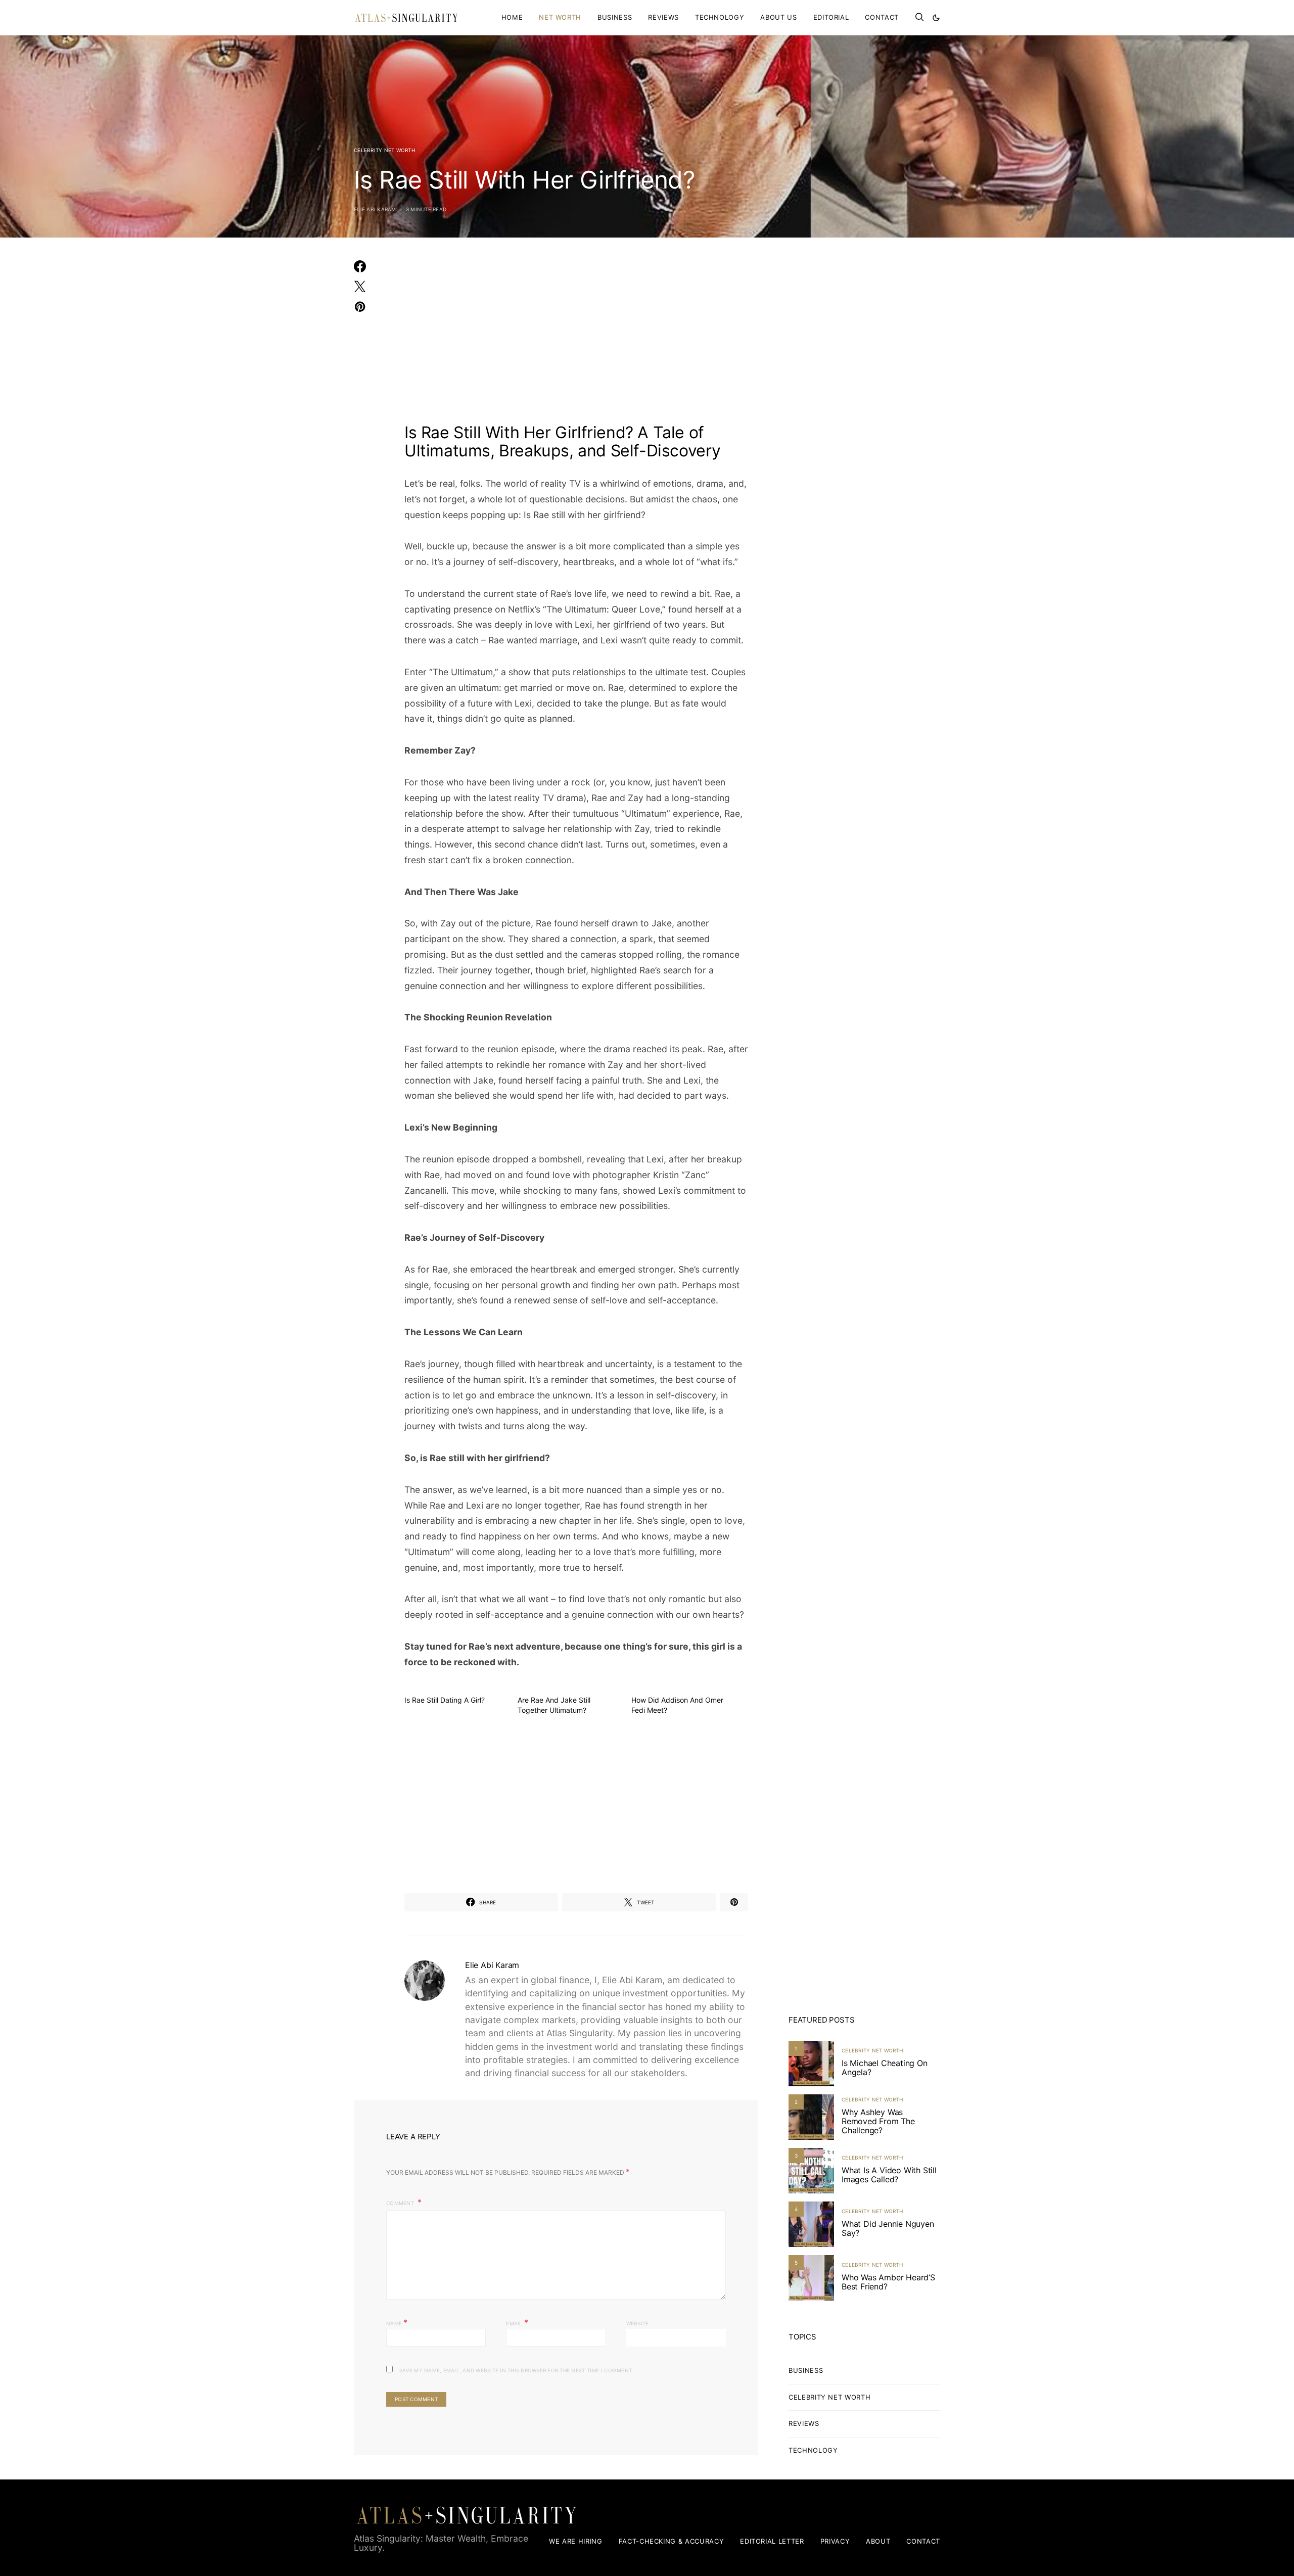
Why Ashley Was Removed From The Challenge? (878, 2121)
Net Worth (560, 17)
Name (397, 2322)
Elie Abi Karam (375, 209)
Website (638, 2323)
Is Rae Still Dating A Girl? (445, 1700)
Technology (720, 17)
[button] (936, 18)
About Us (778, 17)
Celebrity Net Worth (384, 150)
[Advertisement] (576, 337)
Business (615, 17)
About (878, 2541)
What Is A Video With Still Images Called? (889, 2175)
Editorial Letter (772, 2541)
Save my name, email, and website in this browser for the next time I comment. (516, 2370)
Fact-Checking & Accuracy (672, 2541)
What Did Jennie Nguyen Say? (888, 2228)
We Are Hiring (575, 2541)
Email (517, 2322)
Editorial (831, 17)
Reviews (663, 17)
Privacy (835, 2541)
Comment (401, 2203)
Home (512, 17)
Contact (882, 17)
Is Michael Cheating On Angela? (885, 2068)
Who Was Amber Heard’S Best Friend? (888, 2282)
